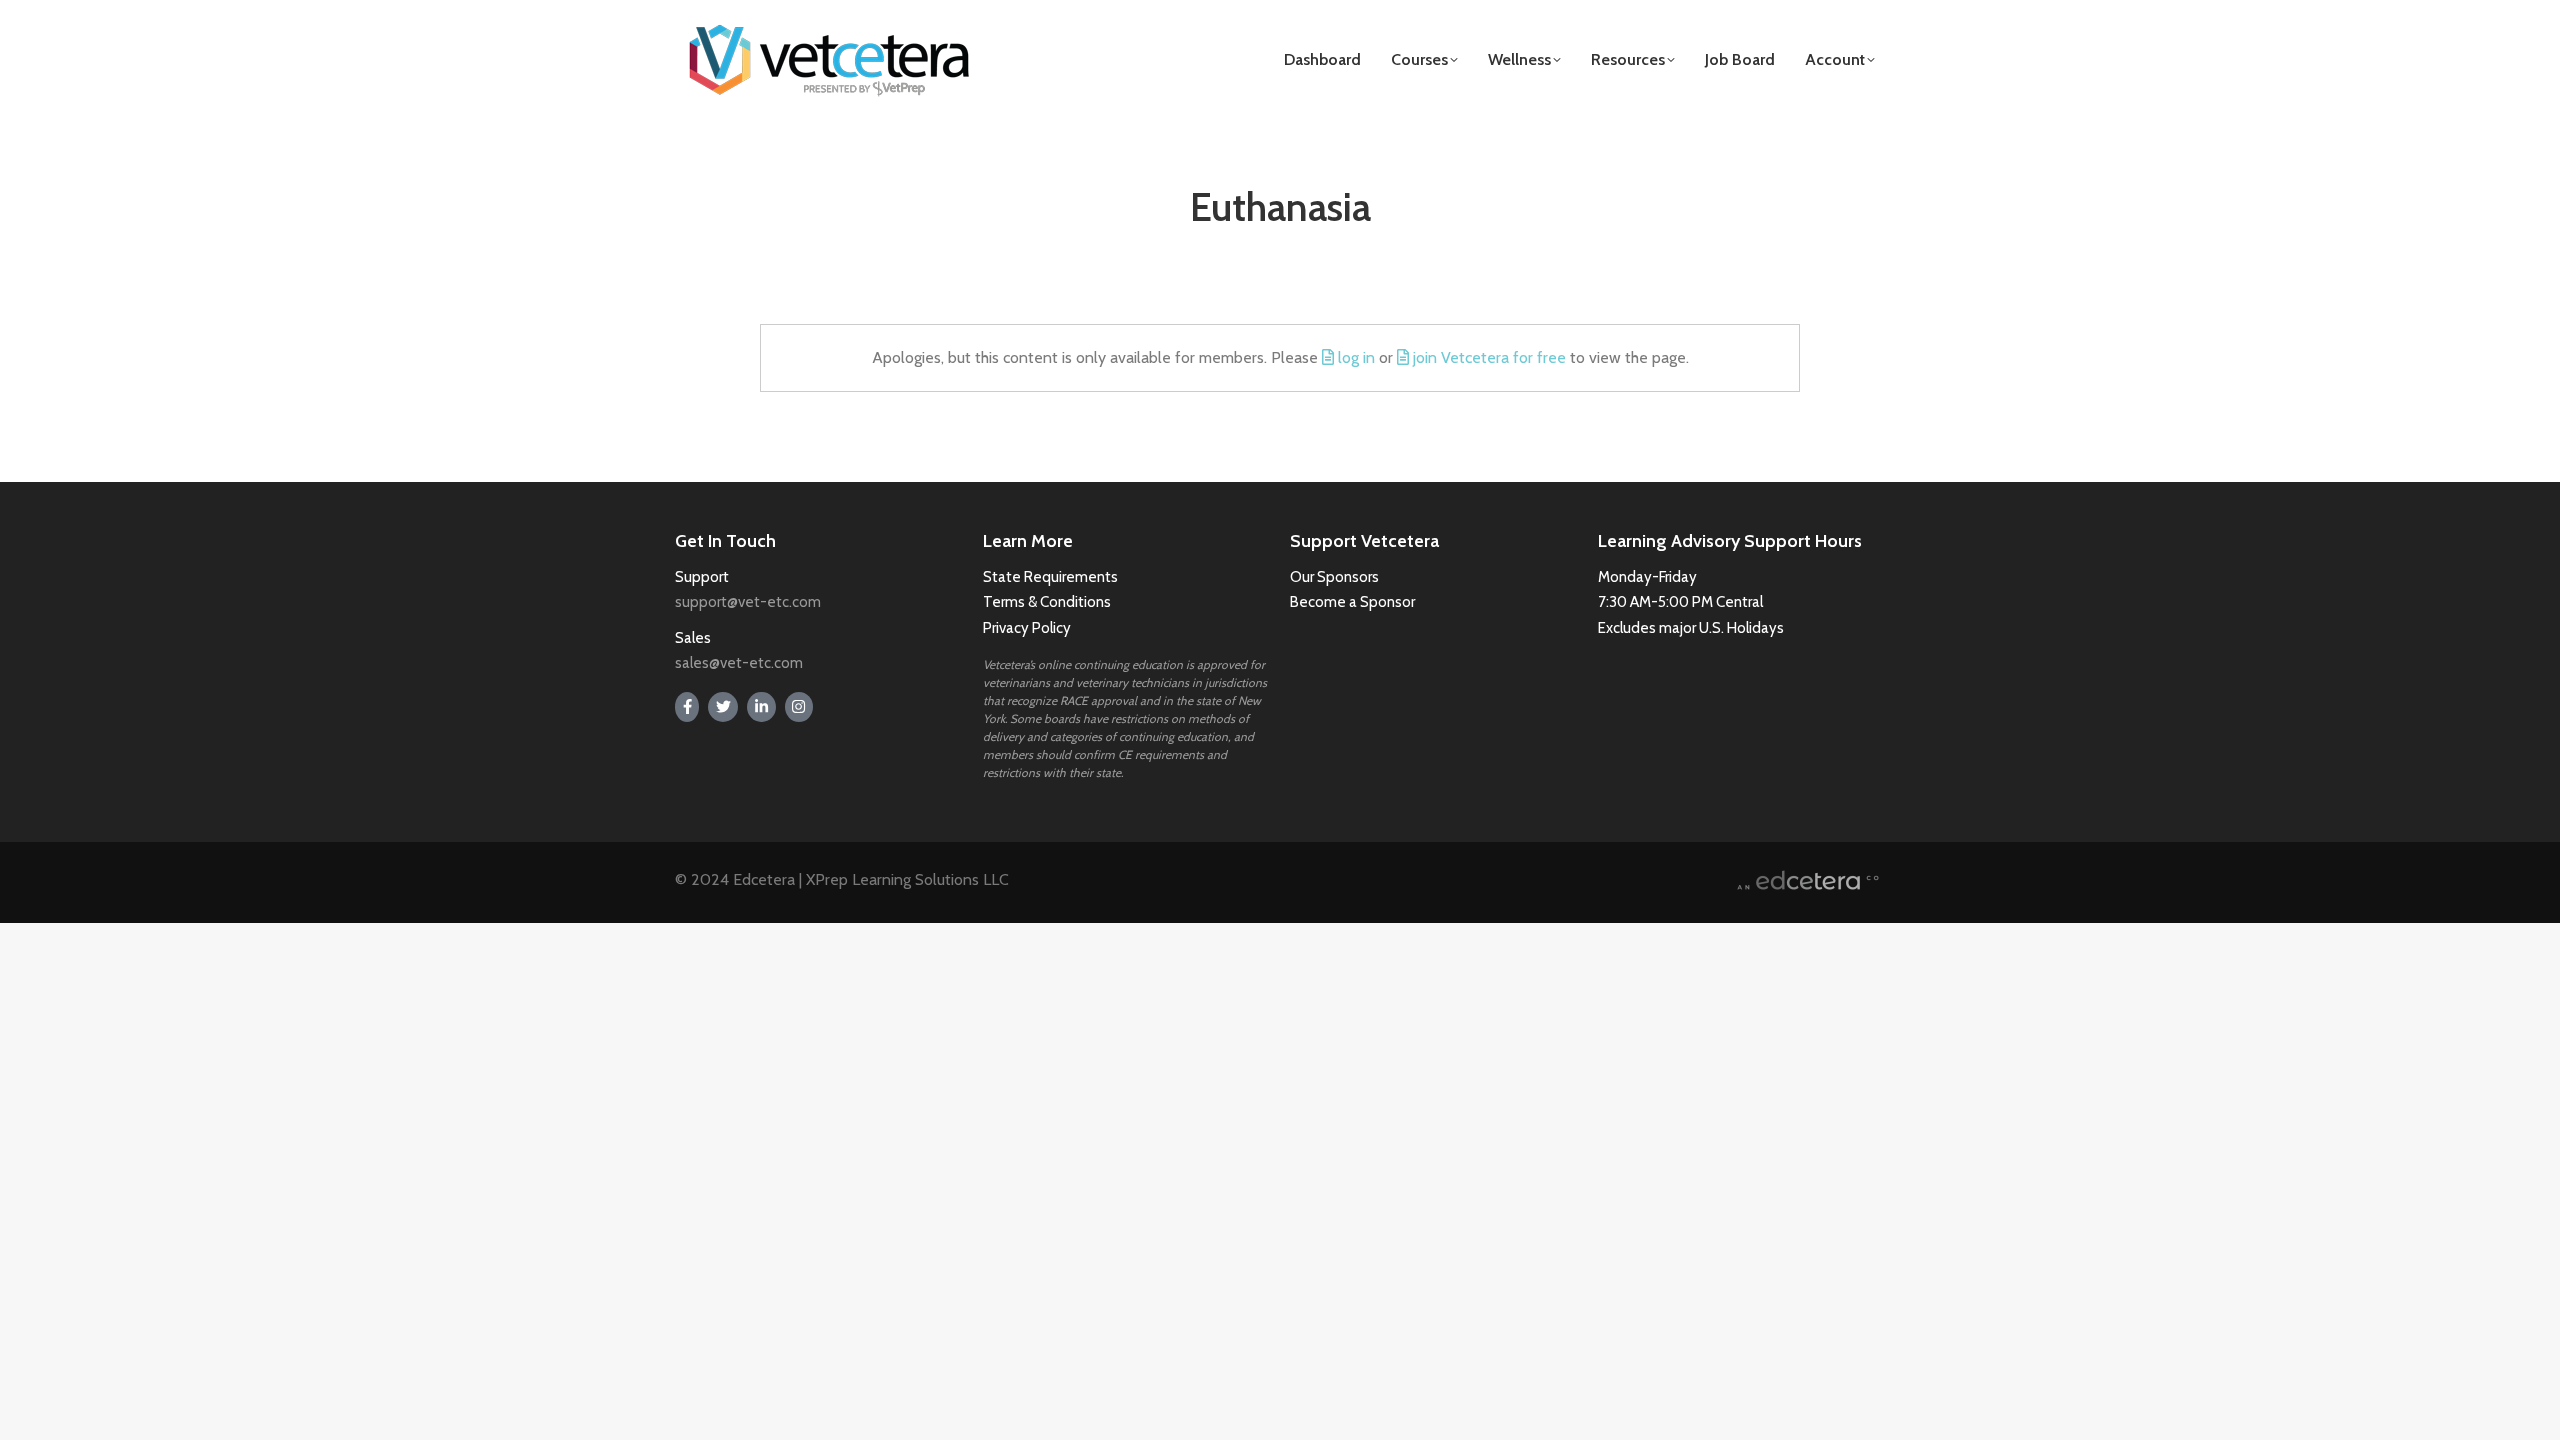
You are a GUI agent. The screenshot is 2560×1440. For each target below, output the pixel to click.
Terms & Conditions (1048, 602)
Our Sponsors (1334, 577)
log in (1356, 357)
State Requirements (1050, 577)
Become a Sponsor (1352, 602)
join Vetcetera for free (1489, 357)
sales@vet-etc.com (739, 663)
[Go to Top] (2530, 1410)
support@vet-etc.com (748, 602)
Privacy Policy (1027, 628)
